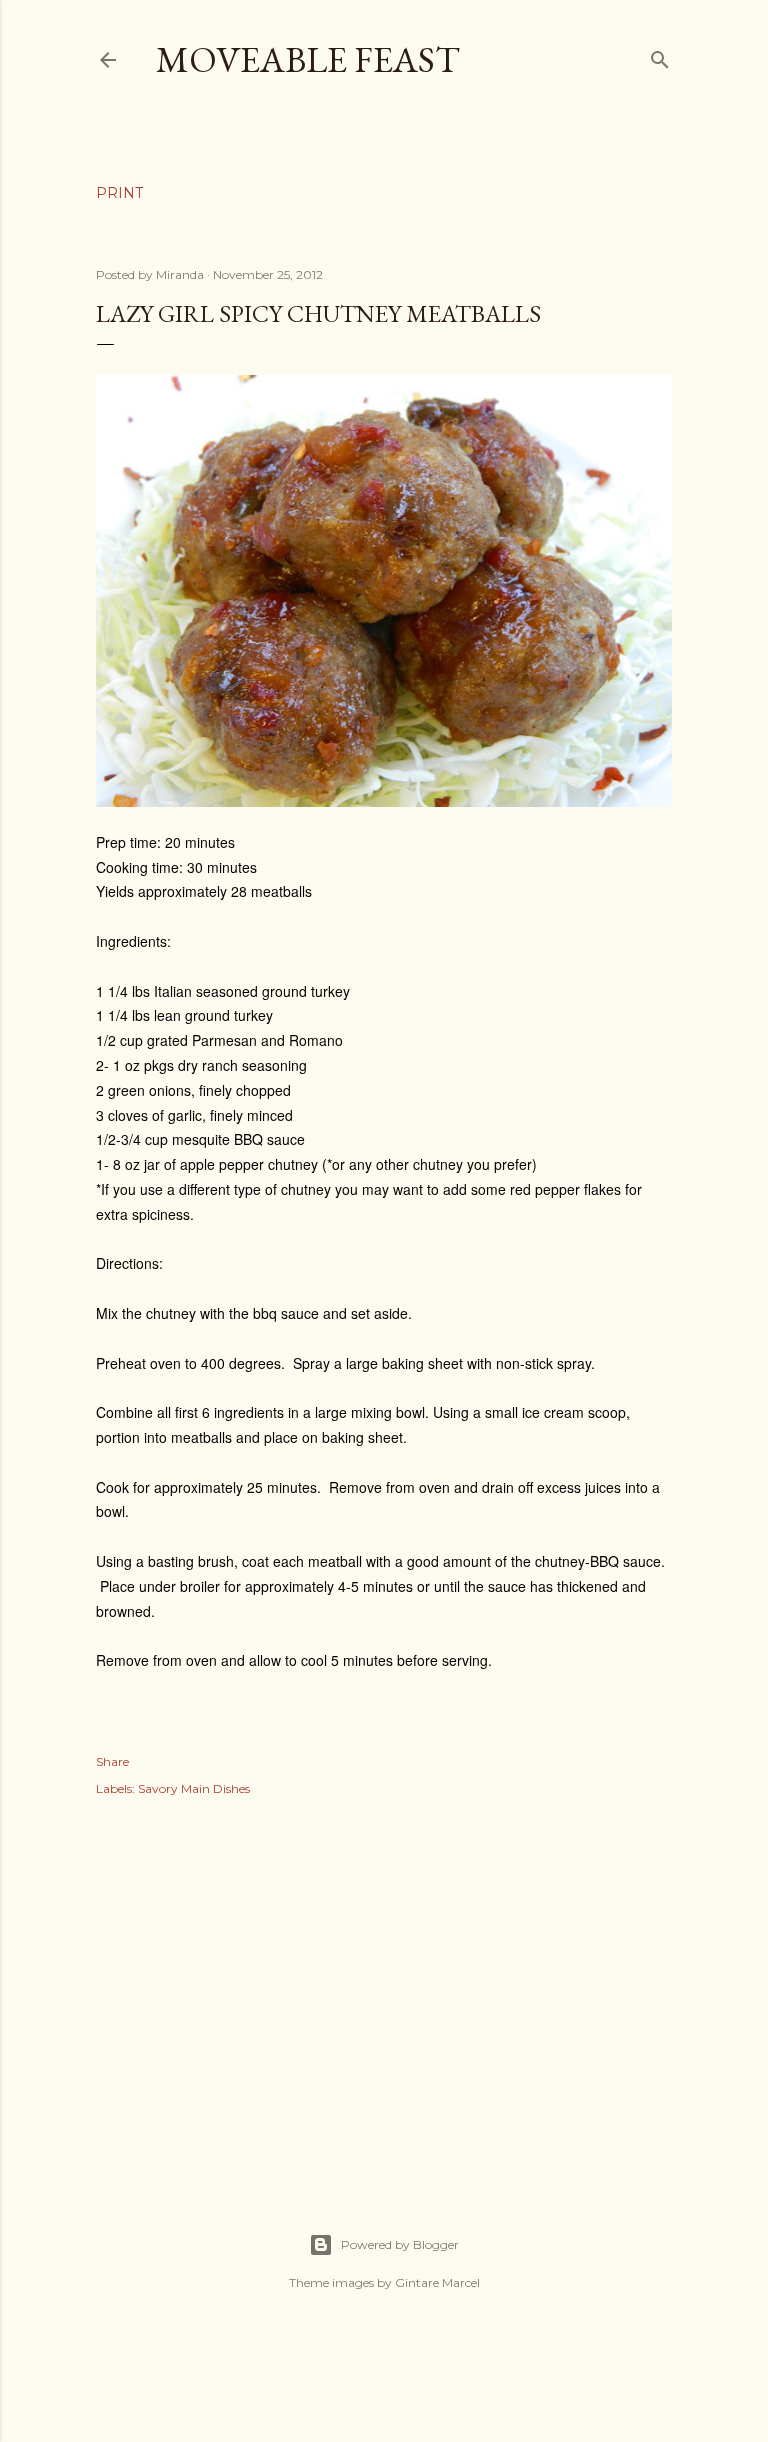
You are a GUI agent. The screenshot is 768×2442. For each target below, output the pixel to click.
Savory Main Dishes (194, 1788)
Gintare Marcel (437, 2282)
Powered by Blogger (400, 2244)
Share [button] (112, 1761)
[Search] (660, 55)
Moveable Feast (308, 59)
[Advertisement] (384, 1993)
